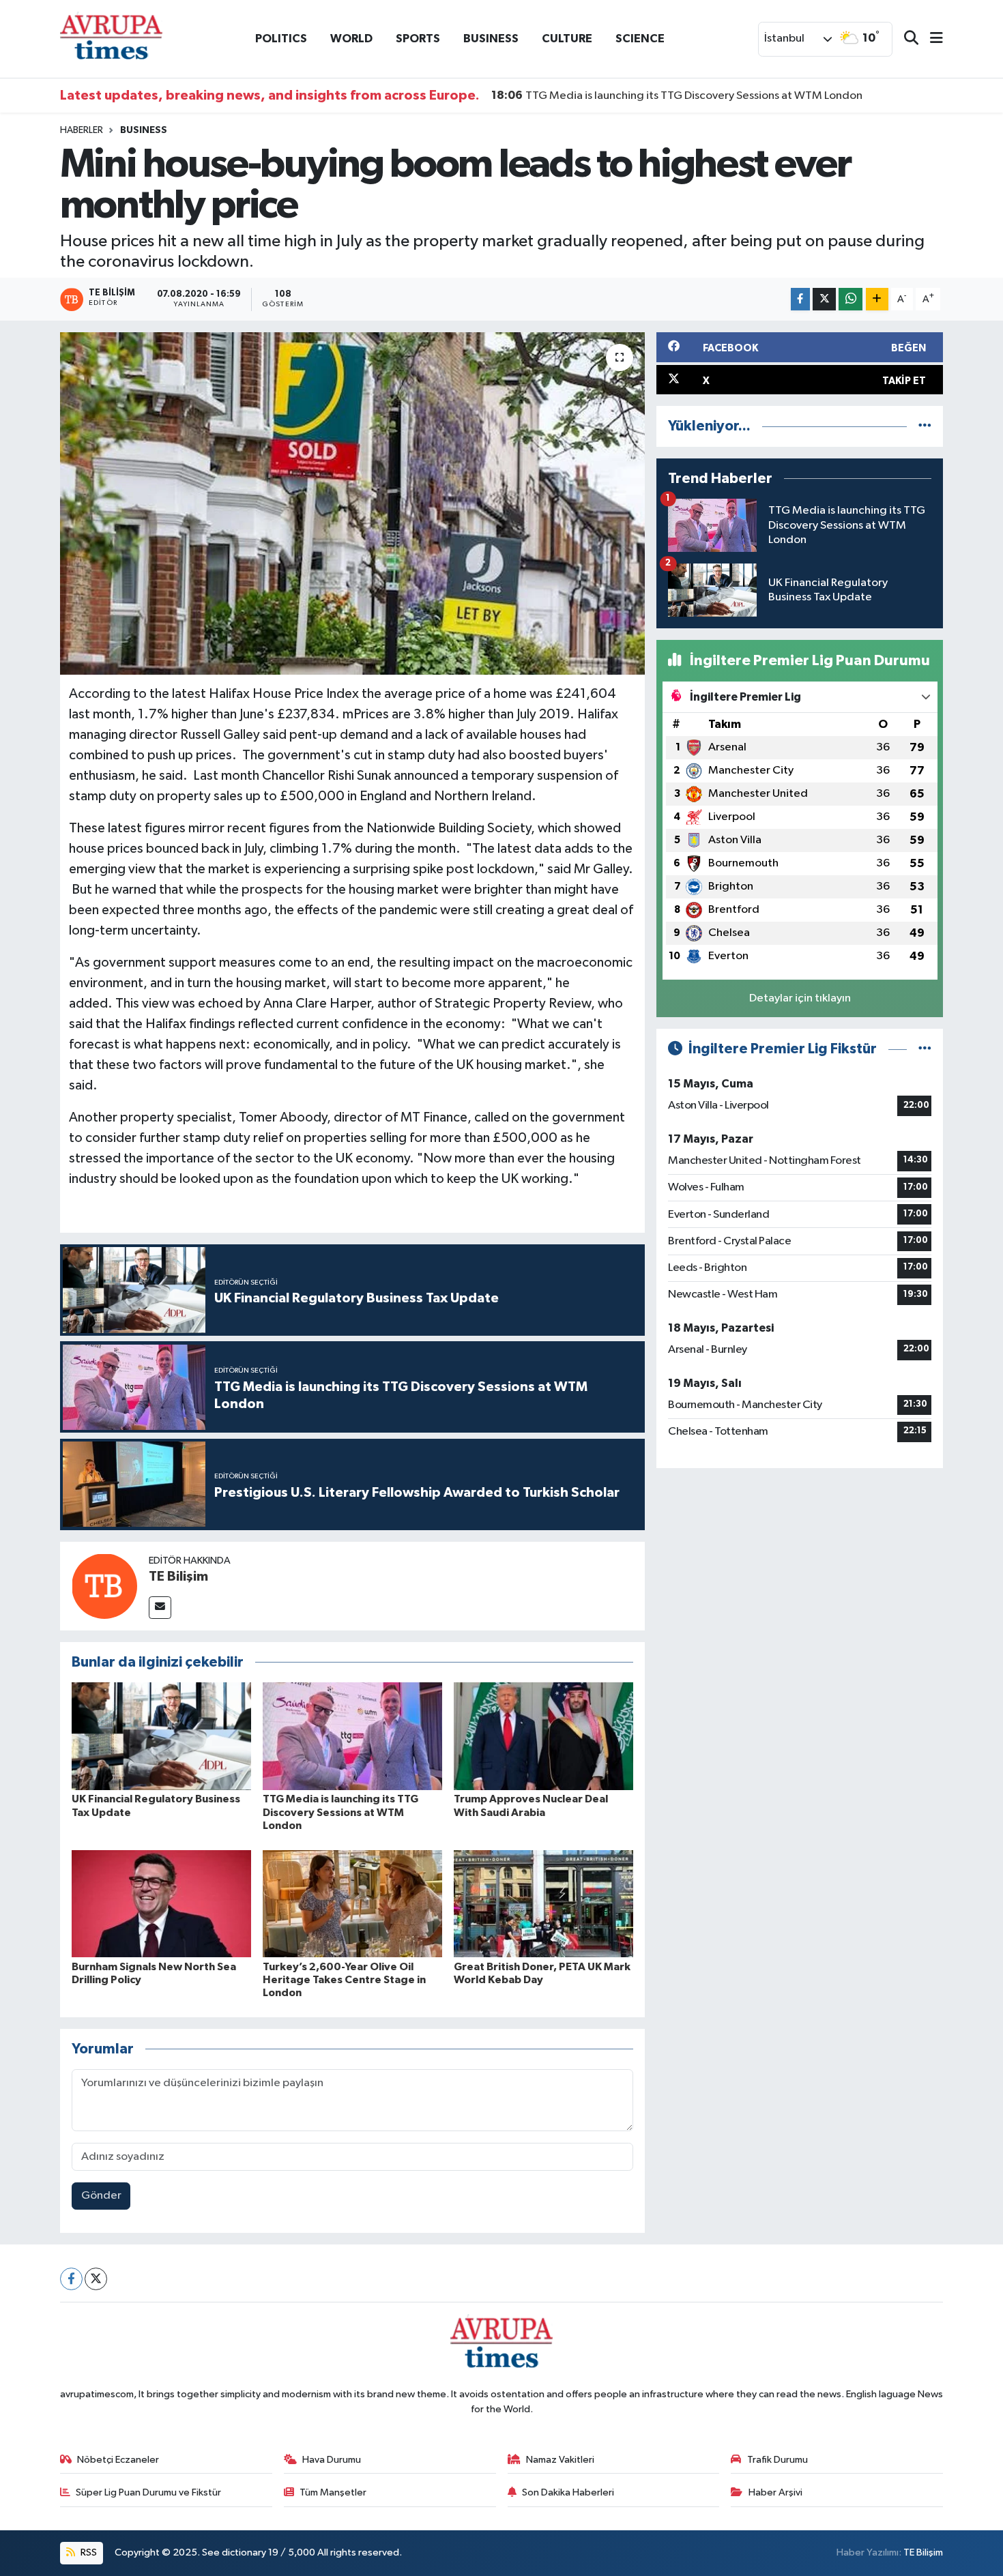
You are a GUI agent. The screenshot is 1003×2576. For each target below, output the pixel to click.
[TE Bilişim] (104, 1586)
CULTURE (567, 39)
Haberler (82, 130)
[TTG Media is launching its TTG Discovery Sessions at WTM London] (352, 1736)
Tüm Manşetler (333, 2492)
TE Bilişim (178, 1577)
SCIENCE (640, 39)
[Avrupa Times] (111, 39)
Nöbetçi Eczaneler (118, 2460)
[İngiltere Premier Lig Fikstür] (925, 1049)
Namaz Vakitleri (560, 2460)
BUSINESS (491, 39)
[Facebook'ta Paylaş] (800, 299)
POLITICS (281, 39)
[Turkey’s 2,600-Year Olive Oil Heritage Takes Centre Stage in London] (352, 1904)
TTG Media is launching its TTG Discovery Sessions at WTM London (677, 96)
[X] (96, 2279)
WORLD (351, 39)
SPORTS (418, 39)
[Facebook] (71, 2279)
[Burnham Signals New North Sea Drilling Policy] (161, 1904)
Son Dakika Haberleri (568, 2492)
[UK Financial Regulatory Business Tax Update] (161, 1736)
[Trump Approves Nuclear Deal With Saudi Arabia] (543, 1736)
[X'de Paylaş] (824, 299)
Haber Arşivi (775, 2492)
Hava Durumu (332, 2460)
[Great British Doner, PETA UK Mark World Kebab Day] (543, 1904)
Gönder (101, 2196)
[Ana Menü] (931, 39)
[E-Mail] (160, 1608)
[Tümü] (925, 426)
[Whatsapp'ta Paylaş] (851, 299)
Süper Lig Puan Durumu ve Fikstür (148, 2492)
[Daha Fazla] (877, 299)
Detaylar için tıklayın (800, 998)
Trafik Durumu (777, 2460)
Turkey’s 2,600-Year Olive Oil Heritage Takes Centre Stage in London (344, 1980)
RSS (88, 2552)
